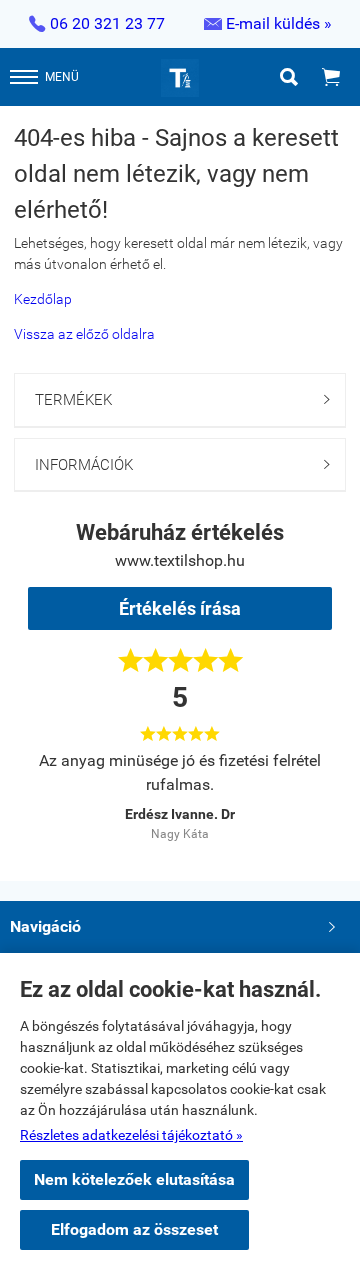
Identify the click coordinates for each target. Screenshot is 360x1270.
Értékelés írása (180, 608)
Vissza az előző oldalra (84, 334)
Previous (63, 793)
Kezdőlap (43, 299)
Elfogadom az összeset (134, 1229)
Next (297, 793)
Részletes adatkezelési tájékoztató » (131, 1135)
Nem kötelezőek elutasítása (134, 1179)
